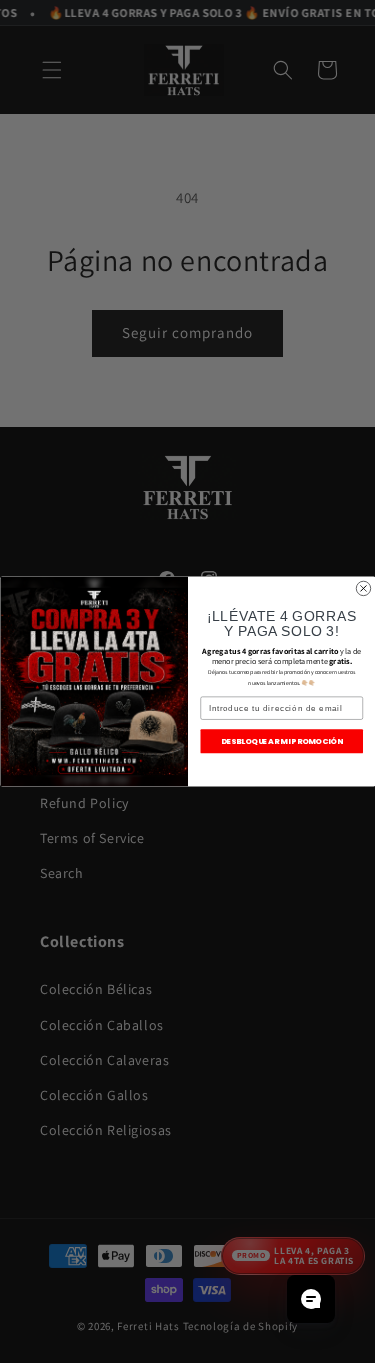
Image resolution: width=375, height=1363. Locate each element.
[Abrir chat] (311, 1299)
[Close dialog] (363, 588)
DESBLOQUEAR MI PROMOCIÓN (281, 741)
